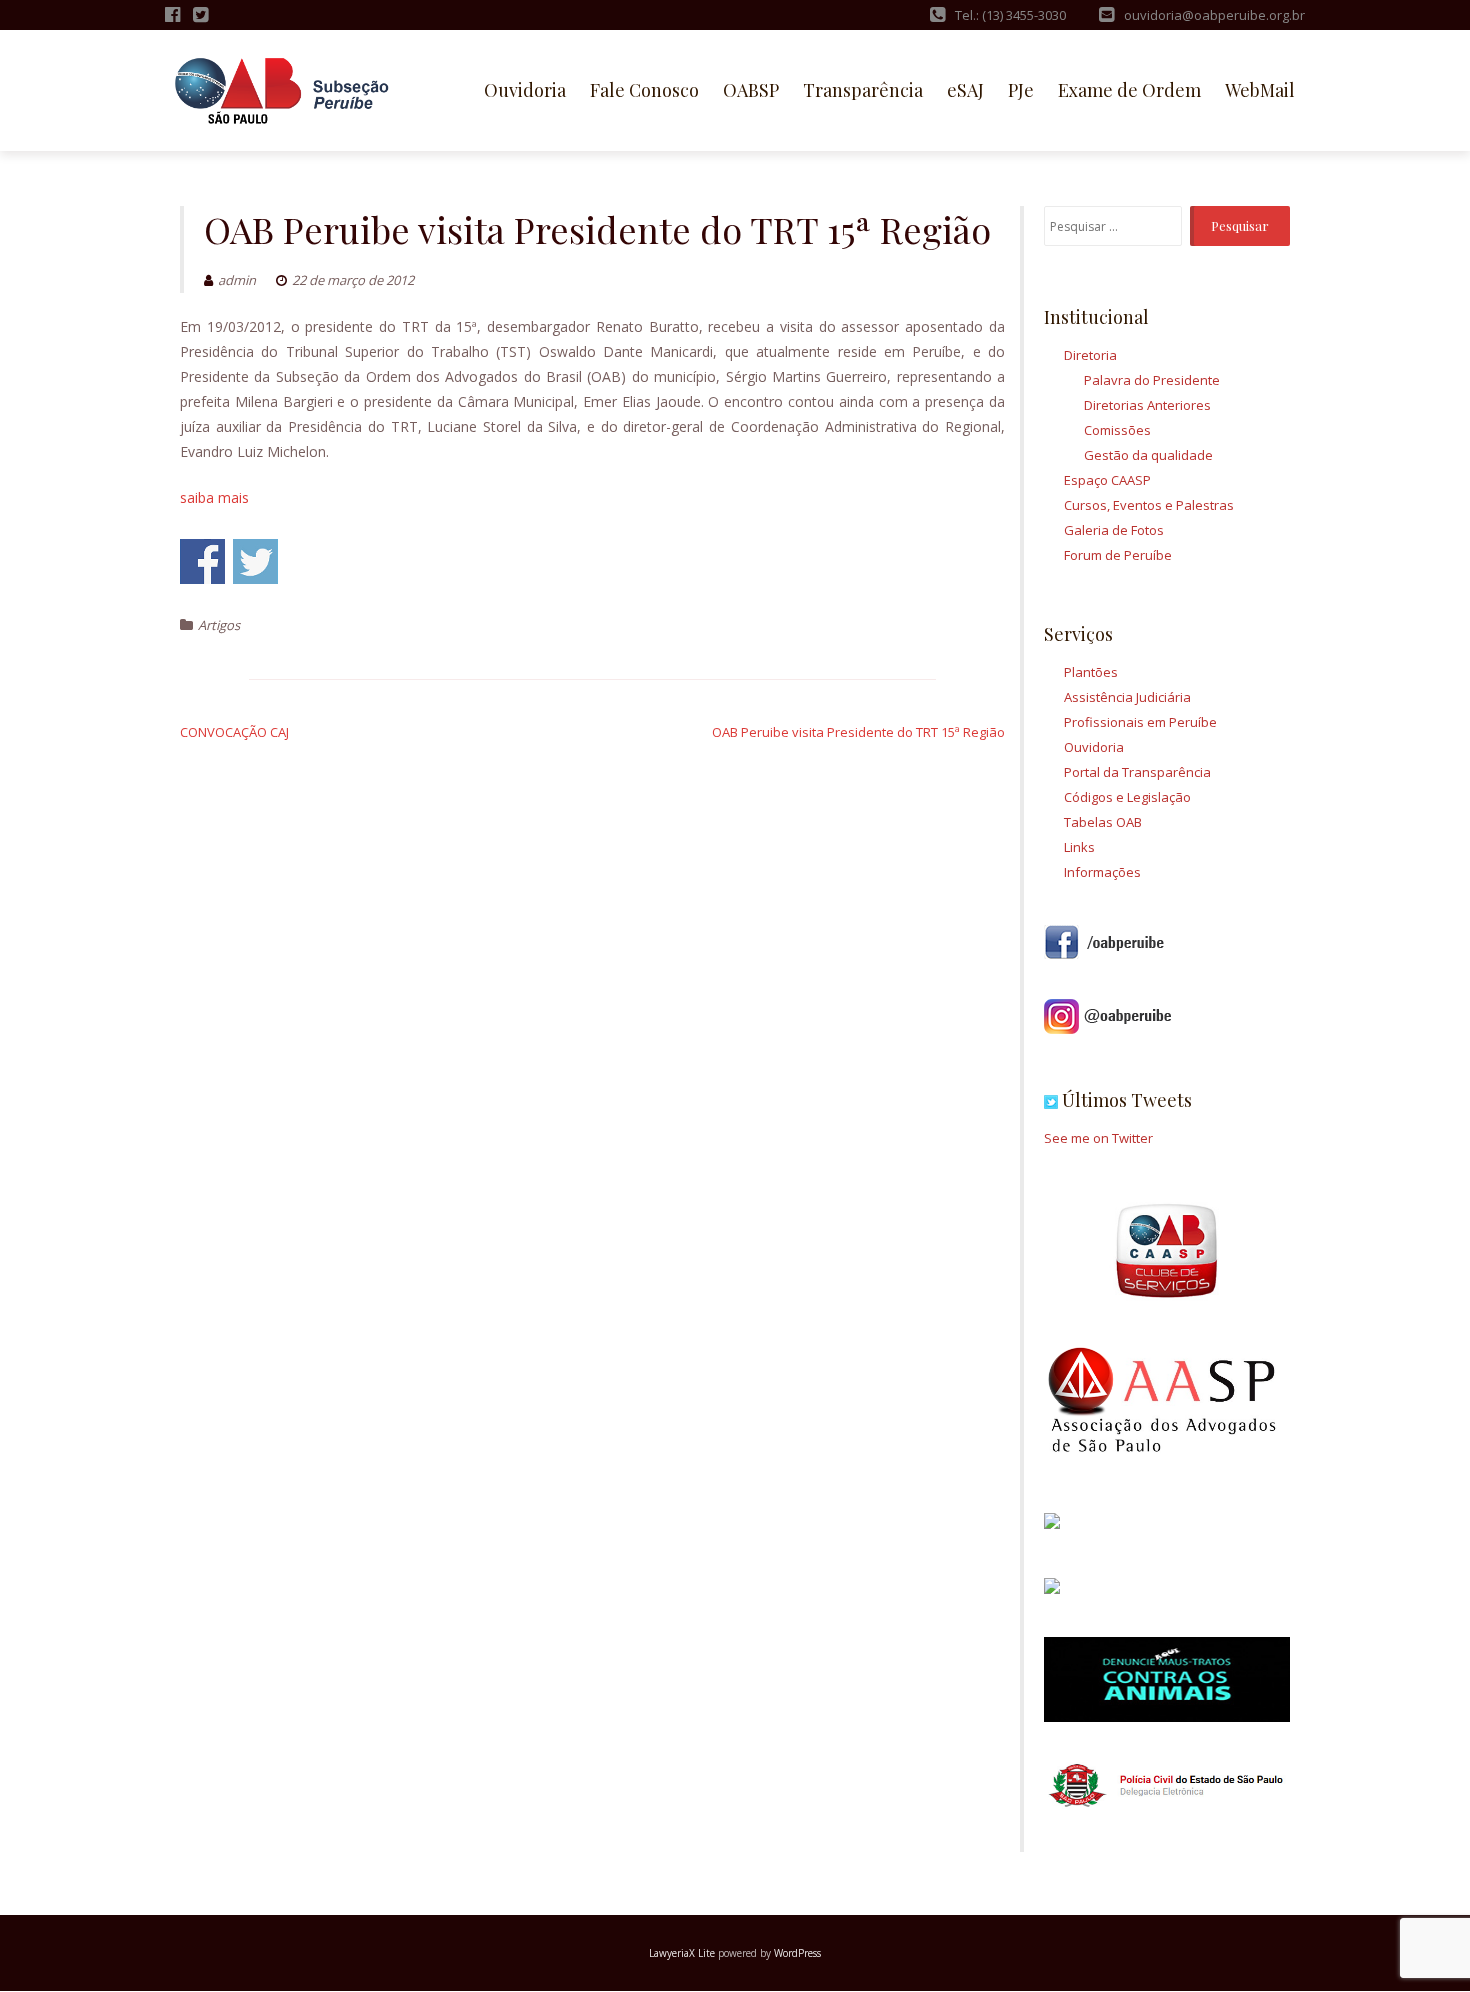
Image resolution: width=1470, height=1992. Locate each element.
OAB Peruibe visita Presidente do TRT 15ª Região (858, 732)
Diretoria (1090, 355)
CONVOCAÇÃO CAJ (234, 732)
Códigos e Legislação (1127, 797)
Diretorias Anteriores (1147, 405)
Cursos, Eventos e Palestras (1149, 505)
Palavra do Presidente (1152, 380)
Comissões (1117, 430)
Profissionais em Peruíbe (1140, 722)
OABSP (751, 90)
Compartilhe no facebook (202, 561)
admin (237, 280)
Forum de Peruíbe (1118, 555)
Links (1079, 847)
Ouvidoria (525, 90)
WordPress (797, 1953)
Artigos (219, 625)
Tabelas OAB (1103, 822)
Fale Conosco (644, 90)
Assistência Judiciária (1127, 697)
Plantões (1091, 672)
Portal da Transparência (1137, 772)
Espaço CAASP (1107, 480)
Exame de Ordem (1129, 90)
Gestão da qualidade (1148, 455)
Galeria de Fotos (1114, 530)
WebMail (1260, 90)
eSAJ (965, 90)
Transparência (863, 90)
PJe (1021, 90)
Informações (1102, 872)
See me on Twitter (1098, 1138)
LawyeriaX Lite (682, 1953)
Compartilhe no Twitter (255, 561)
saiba (214, 497)
